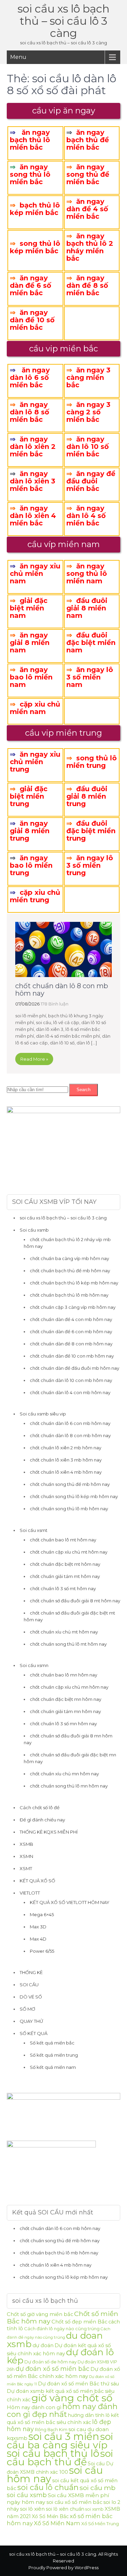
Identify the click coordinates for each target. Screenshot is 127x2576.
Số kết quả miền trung (54, 2055)
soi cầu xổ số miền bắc (74, 2502)
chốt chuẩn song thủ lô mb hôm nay (69, 1509)
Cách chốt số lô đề (40, 1807)
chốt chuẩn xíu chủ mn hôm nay (64, 1774)
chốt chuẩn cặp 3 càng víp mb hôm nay (73, 1307)
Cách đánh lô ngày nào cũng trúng (62, 2329)
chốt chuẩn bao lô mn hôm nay (63, 1675)
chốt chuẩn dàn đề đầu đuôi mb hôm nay (75, 1368)
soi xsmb (94, 2509)
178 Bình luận (55, 1004)
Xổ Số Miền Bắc (50, 2516)
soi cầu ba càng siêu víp (60, 2441)
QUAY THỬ (31, 2021)
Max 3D (38, 1927)
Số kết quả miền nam (53, 2067)
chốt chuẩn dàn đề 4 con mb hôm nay (71, 1319)
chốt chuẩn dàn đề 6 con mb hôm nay (71, 1332)
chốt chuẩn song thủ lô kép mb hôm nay (74, 1496)
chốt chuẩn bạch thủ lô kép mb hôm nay (74, 1283)
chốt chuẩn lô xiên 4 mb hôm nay (66, 1472)
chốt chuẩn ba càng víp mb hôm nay (69, 1258)
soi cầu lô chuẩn (48, 2487)
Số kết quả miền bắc (52, 2043)
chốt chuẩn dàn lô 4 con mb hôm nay (70, 1392)
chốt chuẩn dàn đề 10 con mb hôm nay (72, 1356)
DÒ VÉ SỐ (31, 1997)
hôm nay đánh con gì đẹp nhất (62, 2410)
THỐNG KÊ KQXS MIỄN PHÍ (49, 1832)
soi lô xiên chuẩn (65, 2509)
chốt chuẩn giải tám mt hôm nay (65, 1576)
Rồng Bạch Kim (51, 2430)
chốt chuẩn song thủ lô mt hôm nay (68, 1644)
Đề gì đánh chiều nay (42, 1820)
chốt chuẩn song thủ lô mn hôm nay (69, 1786)
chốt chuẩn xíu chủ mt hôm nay (64, 1632)
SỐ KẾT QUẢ (34, 2033)
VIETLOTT (30, 1893)
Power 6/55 (42, 1951)
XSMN (26, 1856)
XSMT (26, 1868)
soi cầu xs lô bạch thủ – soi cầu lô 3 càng (63, 21)
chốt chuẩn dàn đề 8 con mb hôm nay (71, 1344)
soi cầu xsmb (27, 2495)
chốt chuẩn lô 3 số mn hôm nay (63, 1724)
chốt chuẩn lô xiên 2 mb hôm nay (66, 1448)
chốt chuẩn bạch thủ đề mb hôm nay (70, 1271)
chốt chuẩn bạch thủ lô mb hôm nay (69, 1295)
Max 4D (38, 1939)
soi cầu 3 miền (64, 2436)
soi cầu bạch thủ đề (60, 2458)
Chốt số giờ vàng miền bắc (40, 2314)
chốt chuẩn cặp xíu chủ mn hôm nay (69, 1687)
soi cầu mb (98, 2488)
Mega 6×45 (42, 1914)
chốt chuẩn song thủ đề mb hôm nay (70, 1484)
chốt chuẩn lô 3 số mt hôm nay (63, 1588)
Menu (18, 57)
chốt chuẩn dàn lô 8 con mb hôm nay (62, 990)
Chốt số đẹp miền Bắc (79, 2322)
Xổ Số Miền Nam (57, 2523)
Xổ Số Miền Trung (100, 2524)
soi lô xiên (32, 2509)
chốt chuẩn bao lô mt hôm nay (63, 1540)
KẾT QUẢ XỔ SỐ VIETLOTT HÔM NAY (70, 1902)
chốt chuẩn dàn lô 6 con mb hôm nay (70, 1423)
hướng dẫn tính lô (89, 2415)
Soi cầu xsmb (34, 1230)
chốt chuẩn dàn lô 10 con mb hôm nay (71, 1380)
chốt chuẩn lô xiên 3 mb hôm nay (66, 1460)
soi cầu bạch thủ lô (53, 2453)
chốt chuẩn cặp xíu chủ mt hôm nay (69, 1552)
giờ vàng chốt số (72, 2398)
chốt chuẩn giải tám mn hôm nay (65, 1711)
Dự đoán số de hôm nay (50, 2362)
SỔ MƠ (27, 2009)
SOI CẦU (29, 1985)
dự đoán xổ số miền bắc (52, 2369)
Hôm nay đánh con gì (34, 2407)
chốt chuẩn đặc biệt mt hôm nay (65, 1564)
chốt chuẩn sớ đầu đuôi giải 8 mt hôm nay (75, 1601)
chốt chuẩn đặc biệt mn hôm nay (66, 1699)
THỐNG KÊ (31, 1972)
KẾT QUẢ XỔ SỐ (37, 1881)
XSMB (26, 1844)
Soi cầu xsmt (34, 1530)
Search (83, 1090)
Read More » (34, 1059)
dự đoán (43, 2345)
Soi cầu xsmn (34, 1665)
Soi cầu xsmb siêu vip (43, 1414)
